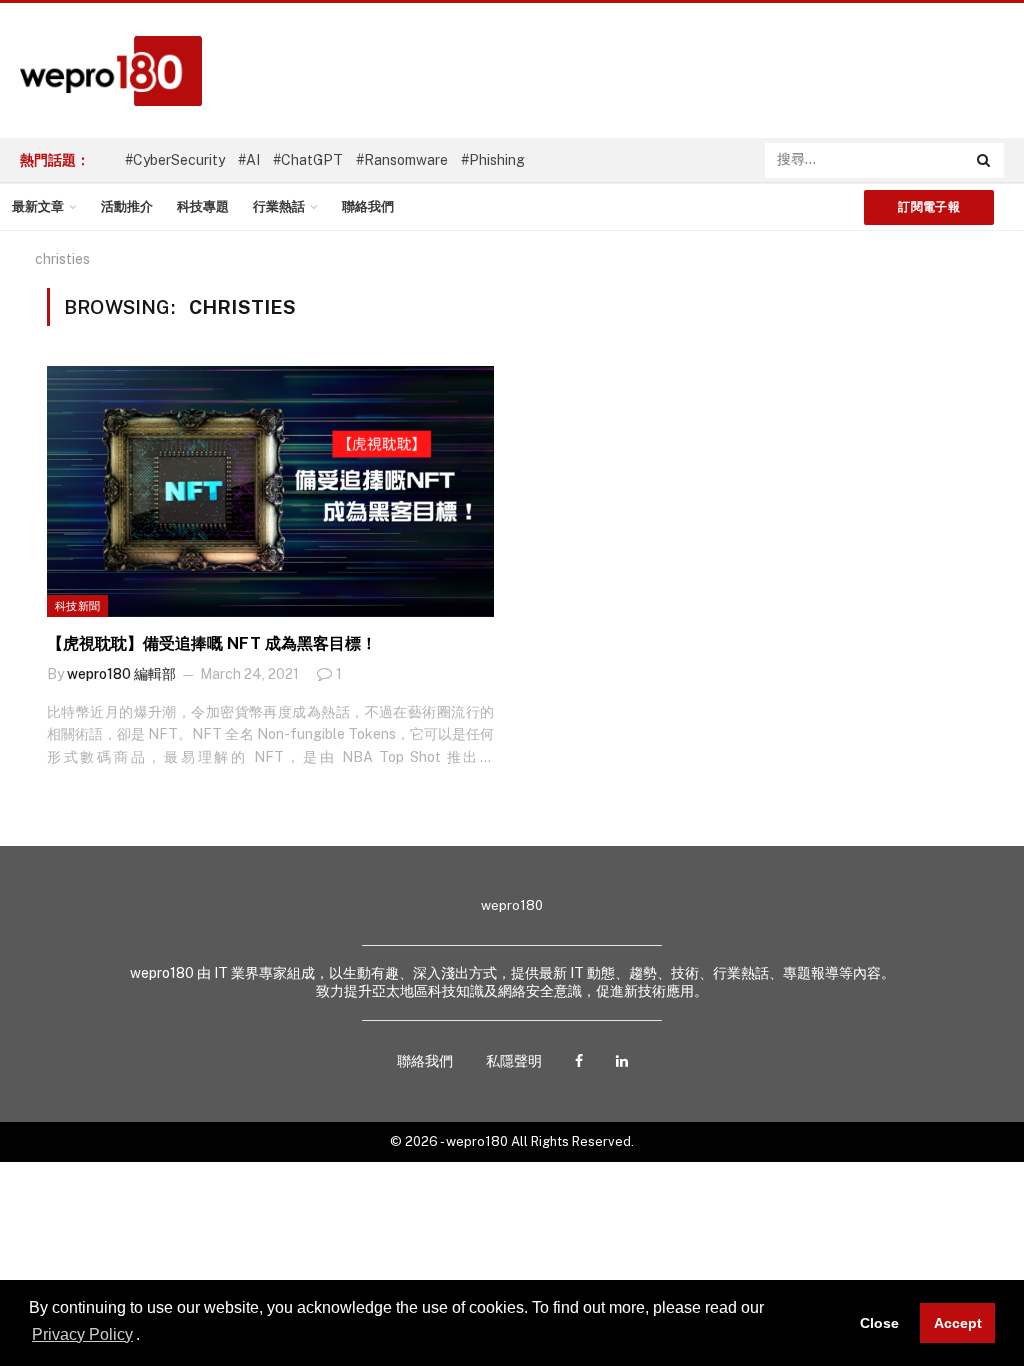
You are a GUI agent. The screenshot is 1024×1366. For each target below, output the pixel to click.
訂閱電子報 (929, 207)
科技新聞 (77, 606)
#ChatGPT (308, 160)
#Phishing (493, 160)
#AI (249, 160)
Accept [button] (958, 1323)
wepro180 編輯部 (121, 674)
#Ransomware (402, 160)
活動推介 (127, 206)
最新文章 (38, 206)
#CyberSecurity (175, 160)
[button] (147, 1336)
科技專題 (203, 206)
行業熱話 (279, 206)
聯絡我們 (368, 206)
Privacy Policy (82, 1334)
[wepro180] (101, 71)
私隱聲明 (514, 1061)
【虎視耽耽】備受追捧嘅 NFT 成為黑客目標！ (212, 643)
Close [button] (879, 1323)
